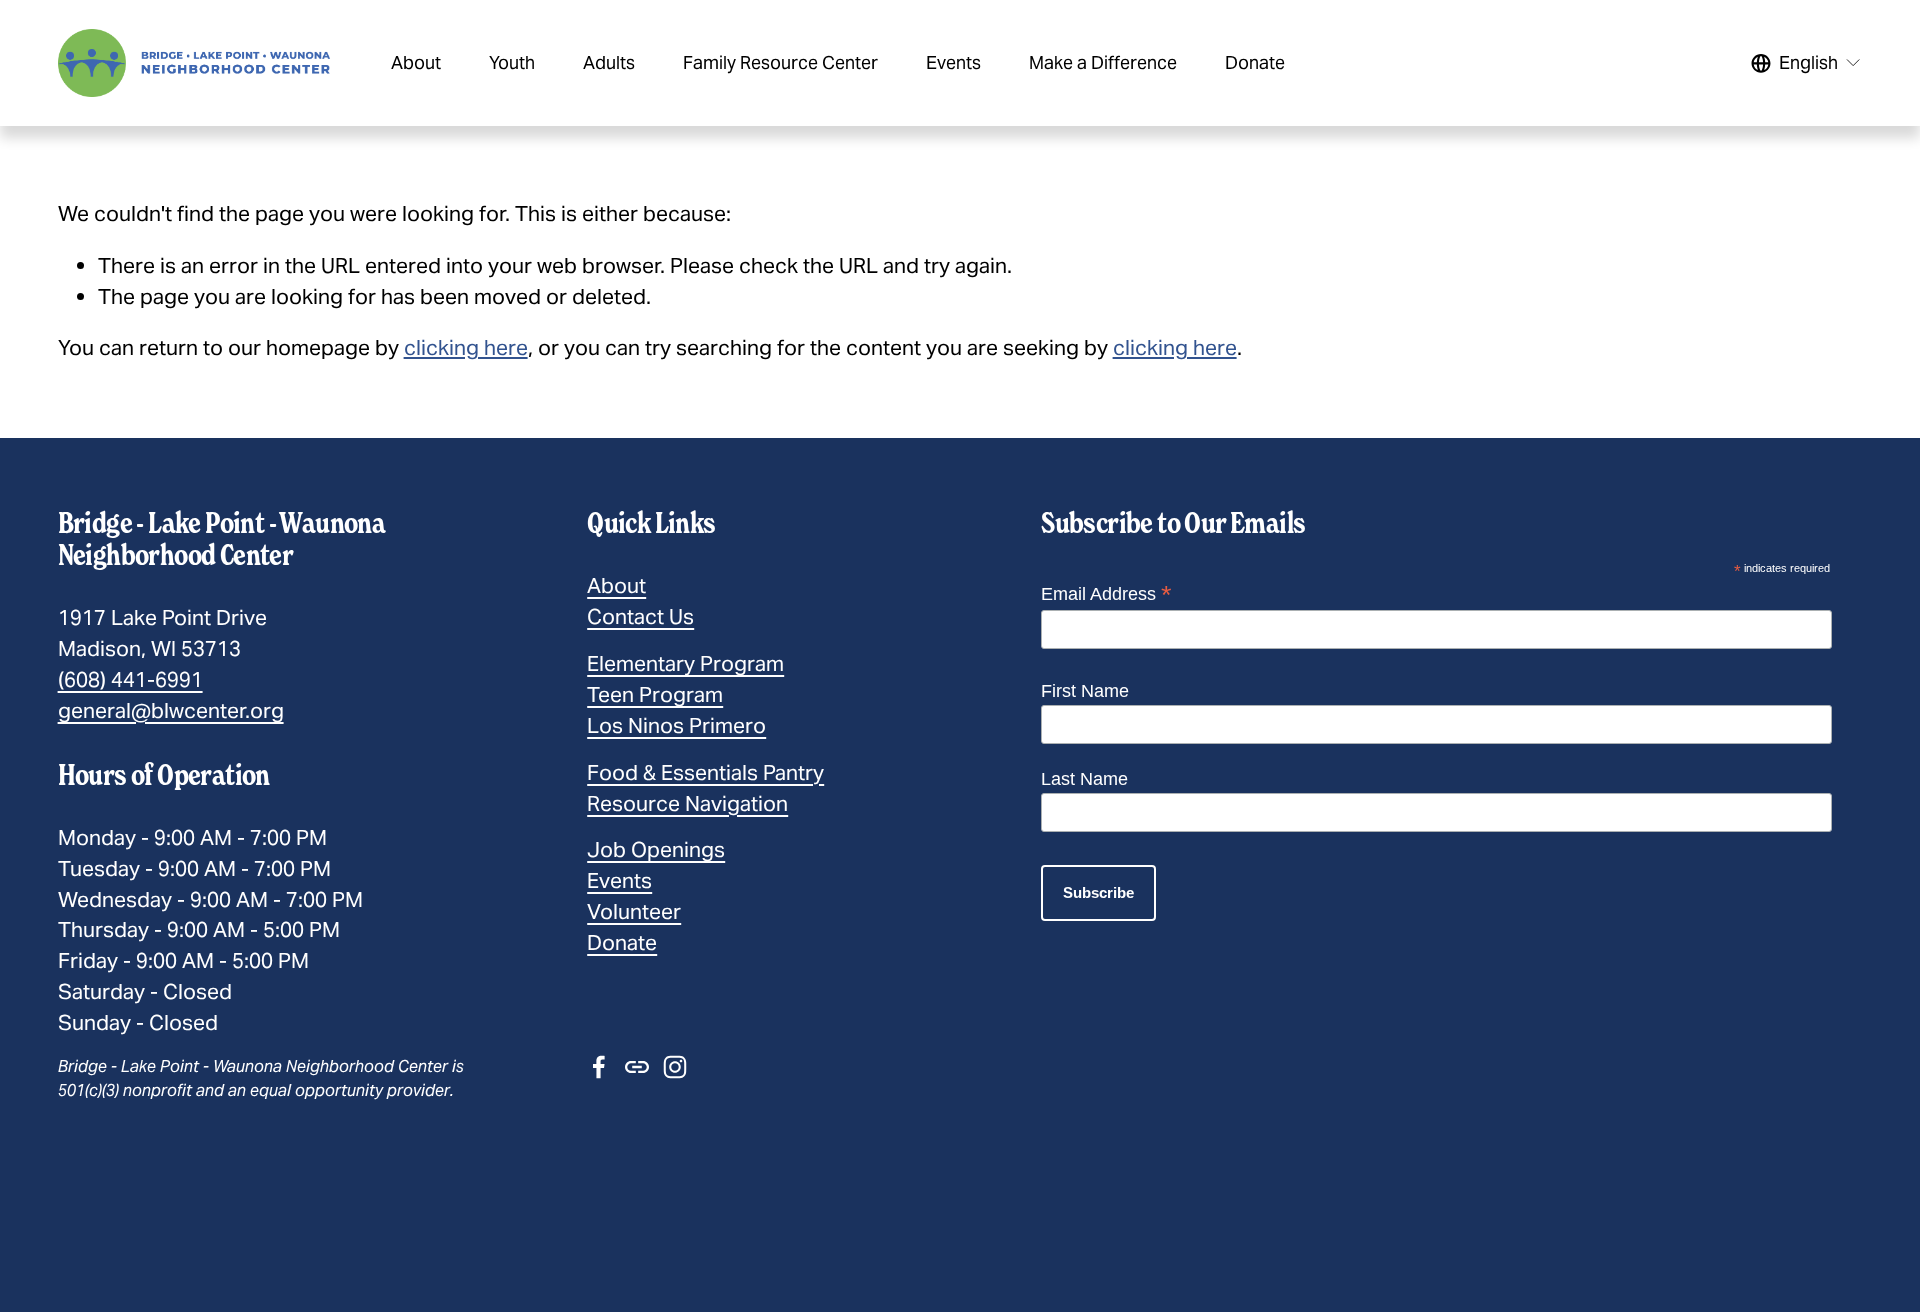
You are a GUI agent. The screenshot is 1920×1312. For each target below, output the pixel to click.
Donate (622, 942)
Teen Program (655, 694)
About (616, 585)
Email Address (1106, 594)
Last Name (1084, 779)
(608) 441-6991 (130, 679)
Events (619, 880)
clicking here (466, 347)
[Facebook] (599, 1067)
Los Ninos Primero (676, 725)
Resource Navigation (687, 803)
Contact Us (640, 616)
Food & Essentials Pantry (705, 772)
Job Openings (656, 849)
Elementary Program (685, 663)
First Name (1085, 691)
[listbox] (1807, 62)
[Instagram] (675, 1067)
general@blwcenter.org (171, 710)
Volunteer (634, 911)
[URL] (637, 1067)
